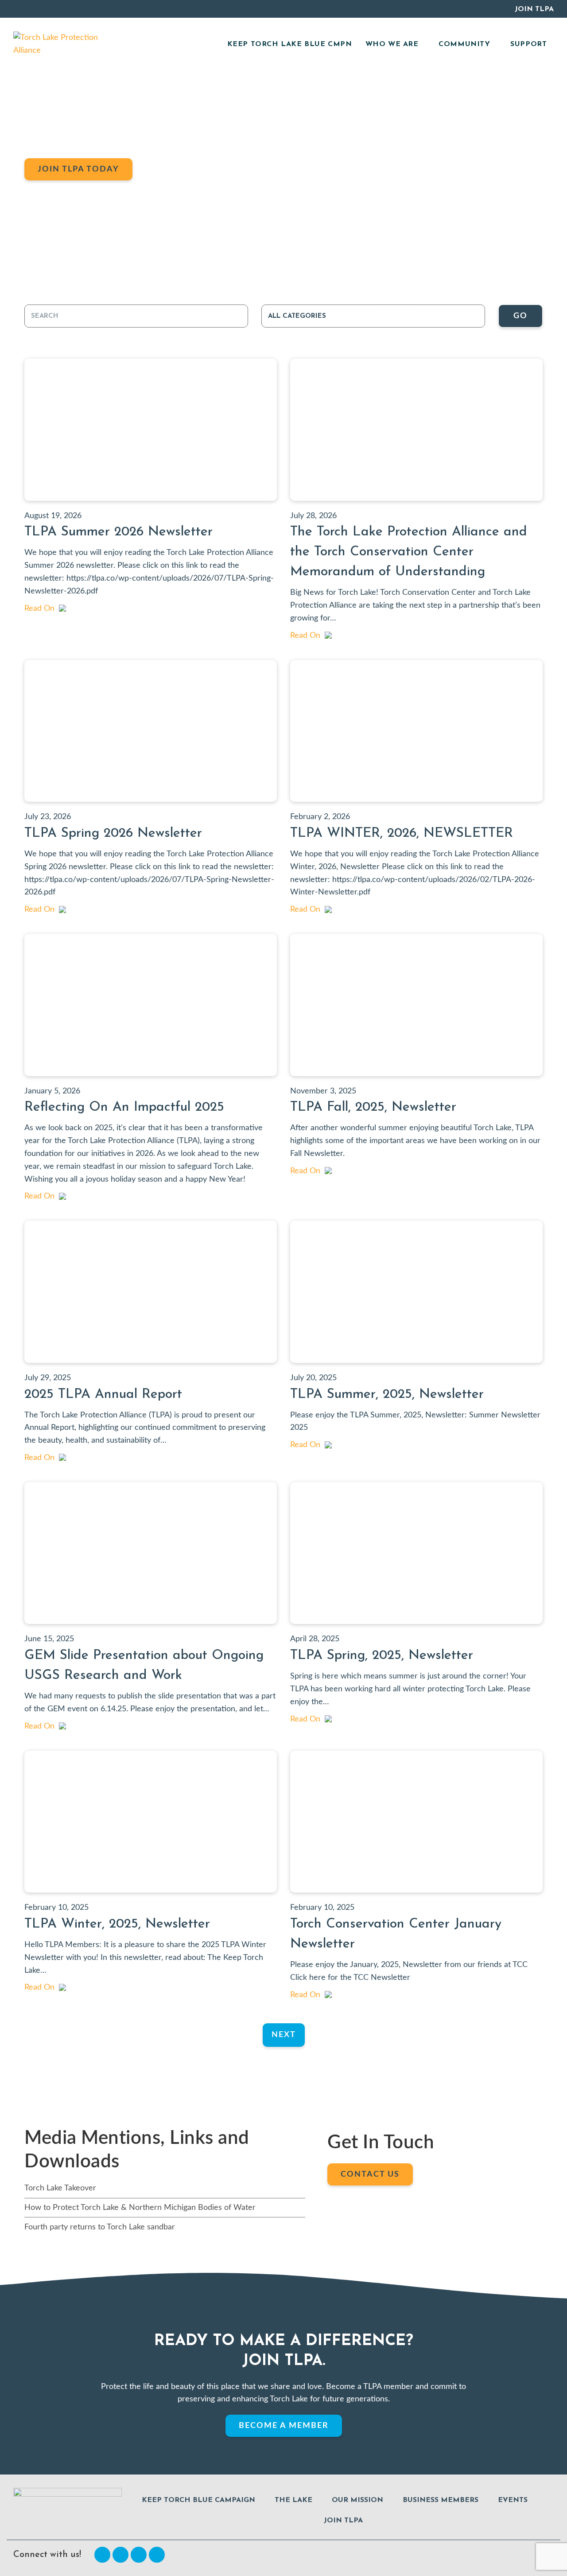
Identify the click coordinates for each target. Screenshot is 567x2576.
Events (513, 2500)
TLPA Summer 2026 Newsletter (118, 532)
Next (284, 2035)
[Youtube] (139, 2555)
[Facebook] (102, 2555)
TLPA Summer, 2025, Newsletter (387, 1395)
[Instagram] (120, 2555)
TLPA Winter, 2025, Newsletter (117, 1924)
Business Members (441, 2500)
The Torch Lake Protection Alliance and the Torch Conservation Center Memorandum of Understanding (409, 552)
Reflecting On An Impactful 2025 (124, 1107)
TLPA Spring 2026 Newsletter (113, 833)
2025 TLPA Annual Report (103, 1395)
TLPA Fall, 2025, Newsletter (373, 1107)
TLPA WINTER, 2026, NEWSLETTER (402, 833)
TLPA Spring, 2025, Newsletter (382, 1656)
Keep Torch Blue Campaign (198, 2500)
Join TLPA (534, 9)
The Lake (293, 2500)
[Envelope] (157, 2555)
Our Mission (357, 2500)
